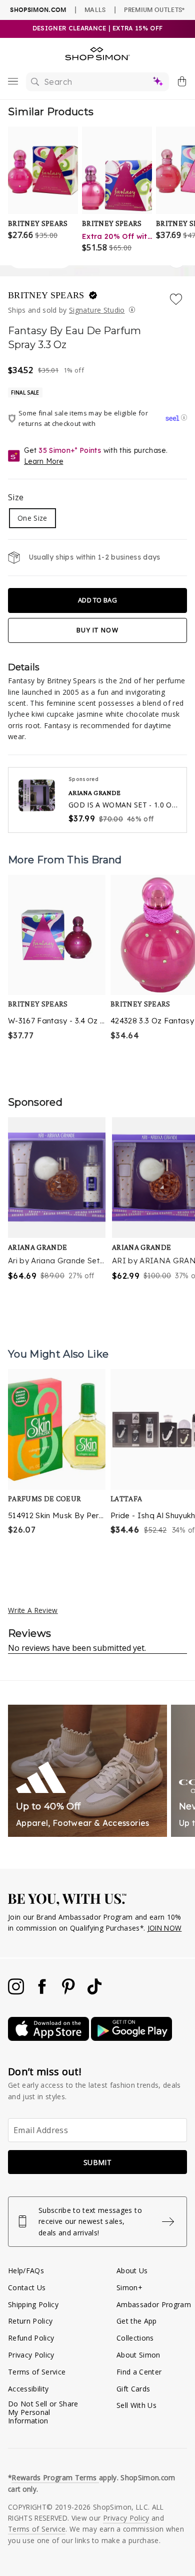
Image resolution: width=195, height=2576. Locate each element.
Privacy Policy (31, 2355)
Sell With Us (136, 2405)
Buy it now (97, 630)
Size (16, 497)
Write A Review (33, 1610)
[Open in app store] (49, 2038)
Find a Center (139, 2372)
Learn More (43, 461)
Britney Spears (47, 295)
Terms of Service (37, 2372)
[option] (57, 959)
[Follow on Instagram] (17, 1992)
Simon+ (129, 2287)
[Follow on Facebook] (43, 1992)
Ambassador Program (154, 2304)
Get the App (137, 2321)
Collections (135, 2338)
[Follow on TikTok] (94, 1992)
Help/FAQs (26, 2271)
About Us (132, 2271)
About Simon (138, 2355)
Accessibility (28, 2389)
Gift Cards (133, 2389)
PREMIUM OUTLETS (154, 9)
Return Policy (30, 2321)
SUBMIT (97, 2162)
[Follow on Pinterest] (69, 1992)
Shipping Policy (33, 2304)
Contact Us (27, 2287)
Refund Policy (31, 2338)
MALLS (95, 9)
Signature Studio (97, 310)
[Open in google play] (131, 2038)
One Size (32, 518)
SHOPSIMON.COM (38, 10)
